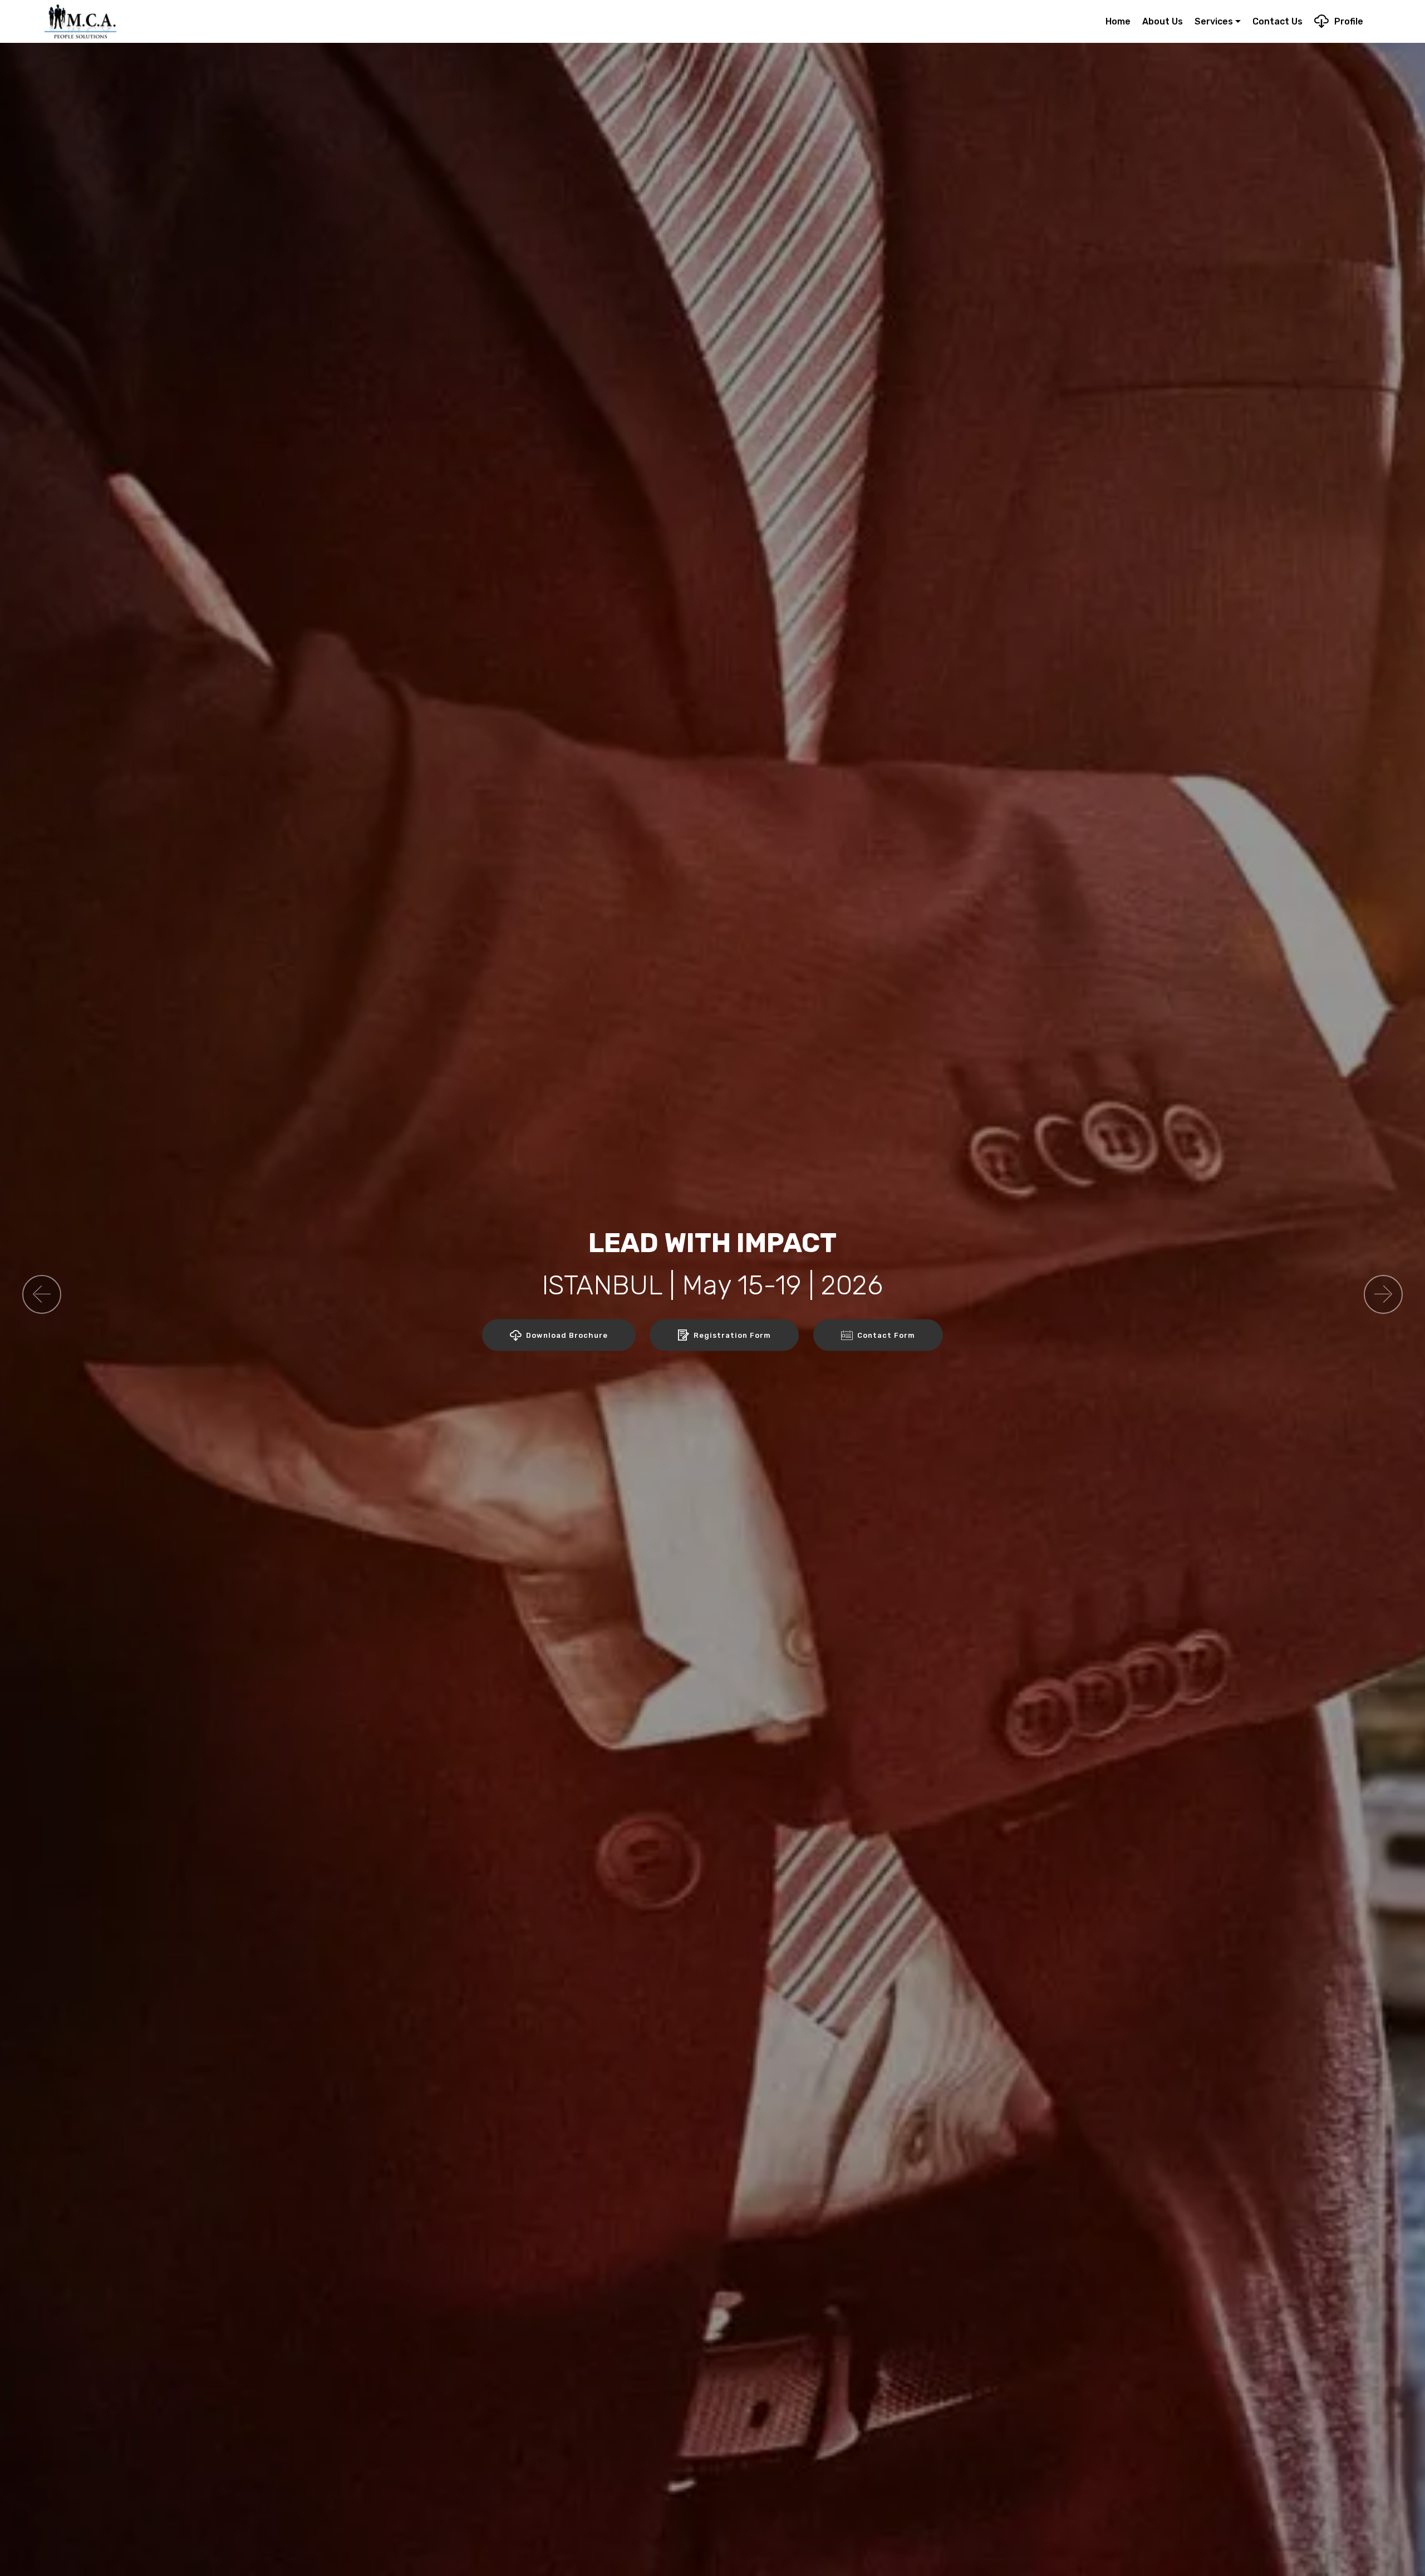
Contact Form (886, 1335)
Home (1118, 21)
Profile (1349, 21)
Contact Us (1277, 21)
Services (1214, 21)
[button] (42, 1294)
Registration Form (732, 1335)
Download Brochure (567, 1335)
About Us (1163, 21)
